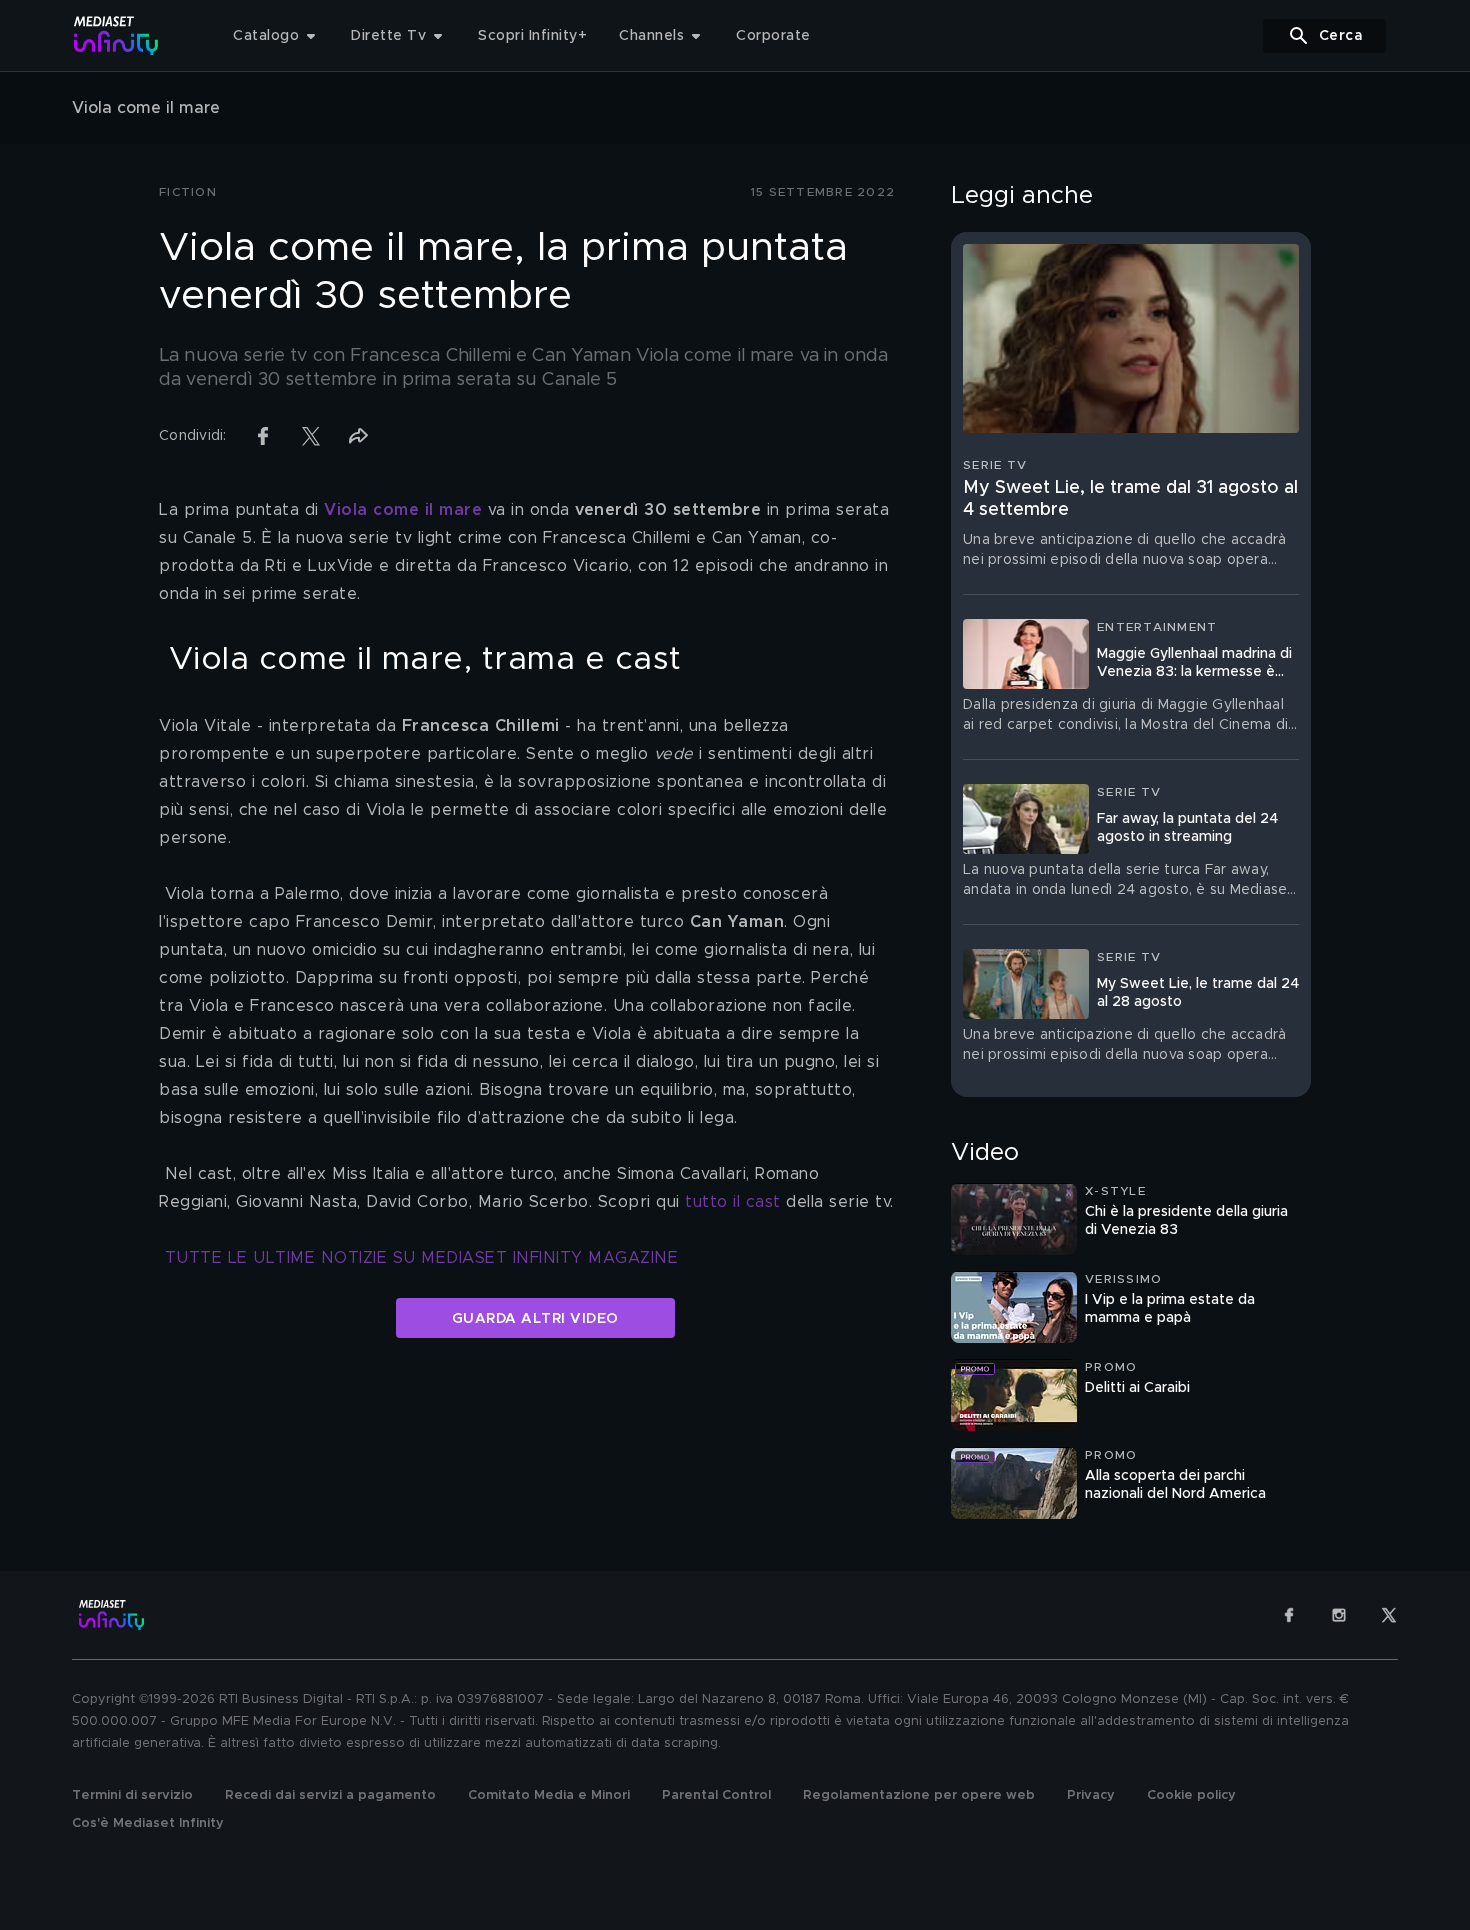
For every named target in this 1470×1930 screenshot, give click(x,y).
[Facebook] (1289, 1615)
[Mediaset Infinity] (116, 35)
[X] (1389, 1615)
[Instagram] (1339, 1615)
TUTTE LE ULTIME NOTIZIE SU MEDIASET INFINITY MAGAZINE (422, 1258)
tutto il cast (733, 1202)
